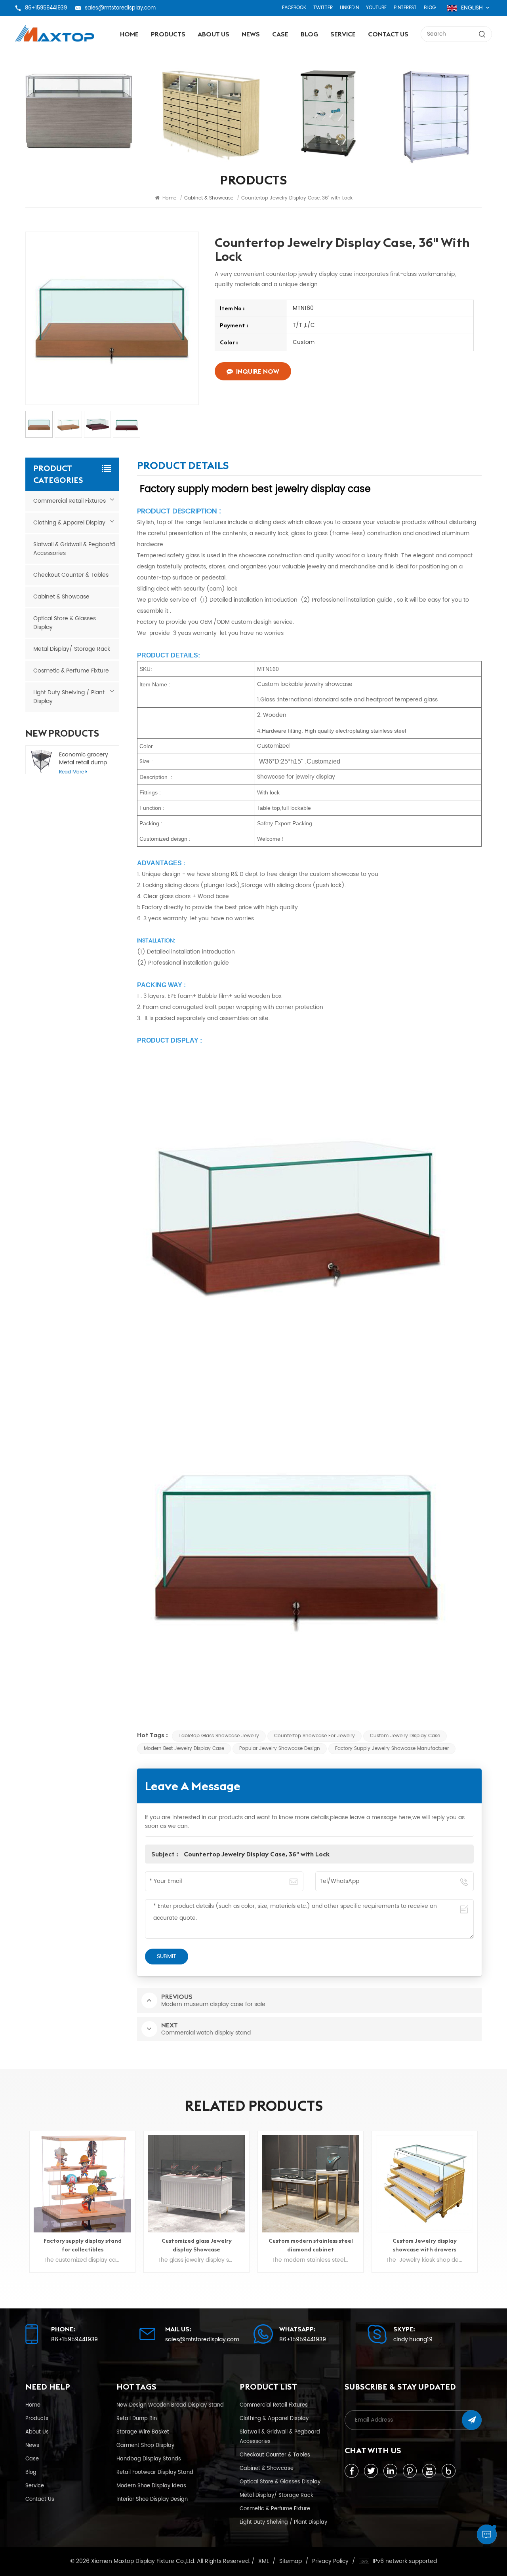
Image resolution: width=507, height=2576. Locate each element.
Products (168, 34)
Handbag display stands (149, 2459)
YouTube (376, 8)
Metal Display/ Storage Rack (72, 649)
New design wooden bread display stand (170, 2405)
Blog (430, 8)
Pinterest (405, 8)
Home (129, 34)
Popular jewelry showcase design (280, 1749)
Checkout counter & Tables (71, 575)
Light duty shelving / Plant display (69, 697)
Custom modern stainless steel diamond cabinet (197, 2245)
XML (264, 2561)
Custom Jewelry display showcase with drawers (311, 2245)
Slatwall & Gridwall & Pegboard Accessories (74, 549)
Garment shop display (145, 2445)
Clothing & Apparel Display (69, 523)
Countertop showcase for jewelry (314, 1736)
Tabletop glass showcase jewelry (219, 1736)
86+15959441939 (46, 8)
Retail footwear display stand (155, 2472)
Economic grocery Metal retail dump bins (84, 759)
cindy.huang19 (413, 2340)
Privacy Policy (330, 2561)
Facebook (294, 8)
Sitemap (291, 2561)
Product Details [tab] (183, 467)
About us (213, 34)
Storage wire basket (143, 2432)
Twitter (323, 8)
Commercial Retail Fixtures (70, 501)
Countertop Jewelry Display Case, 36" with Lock (257, 1854)
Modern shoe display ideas (151, 2486)
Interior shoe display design (152, 2499)
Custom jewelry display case (405, 1736)
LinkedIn (349, 8)
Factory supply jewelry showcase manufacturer (392, 1749)
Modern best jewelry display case (184, 1749)
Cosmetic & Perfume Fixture (71, 671)
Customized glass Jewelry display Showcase (83, 2245)
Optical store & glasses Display (65, 623)
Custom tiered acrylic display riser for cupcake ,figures (425, 2245)
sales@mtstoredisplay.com (120, 8)
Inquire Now (258, 371)
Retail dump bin (137, 2418)
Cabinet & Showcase (61, 597)
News (251, 34)
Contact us (388, 34)
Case (280, 34)
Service (343, 34)
